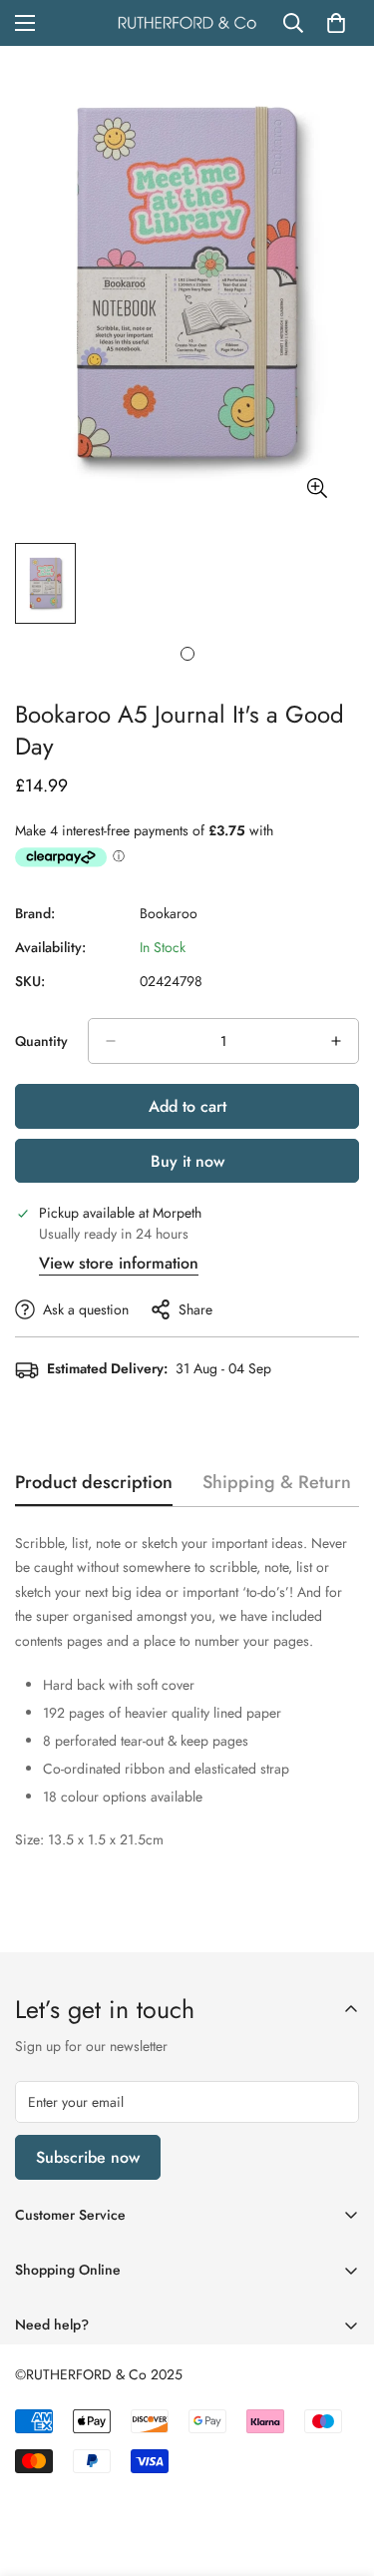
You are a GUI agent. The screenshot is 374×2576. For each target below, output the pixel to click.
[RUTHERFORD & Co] (187, 23)
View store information (119, 1263)
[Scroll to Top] (338, 2470)
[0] (336, 23)
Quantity (41, 1041)
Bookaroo (169, 913)
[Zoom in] (317, 488)
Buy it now (187, 1161)
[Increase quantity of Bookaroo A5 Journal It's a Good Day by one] (336, 1041)
